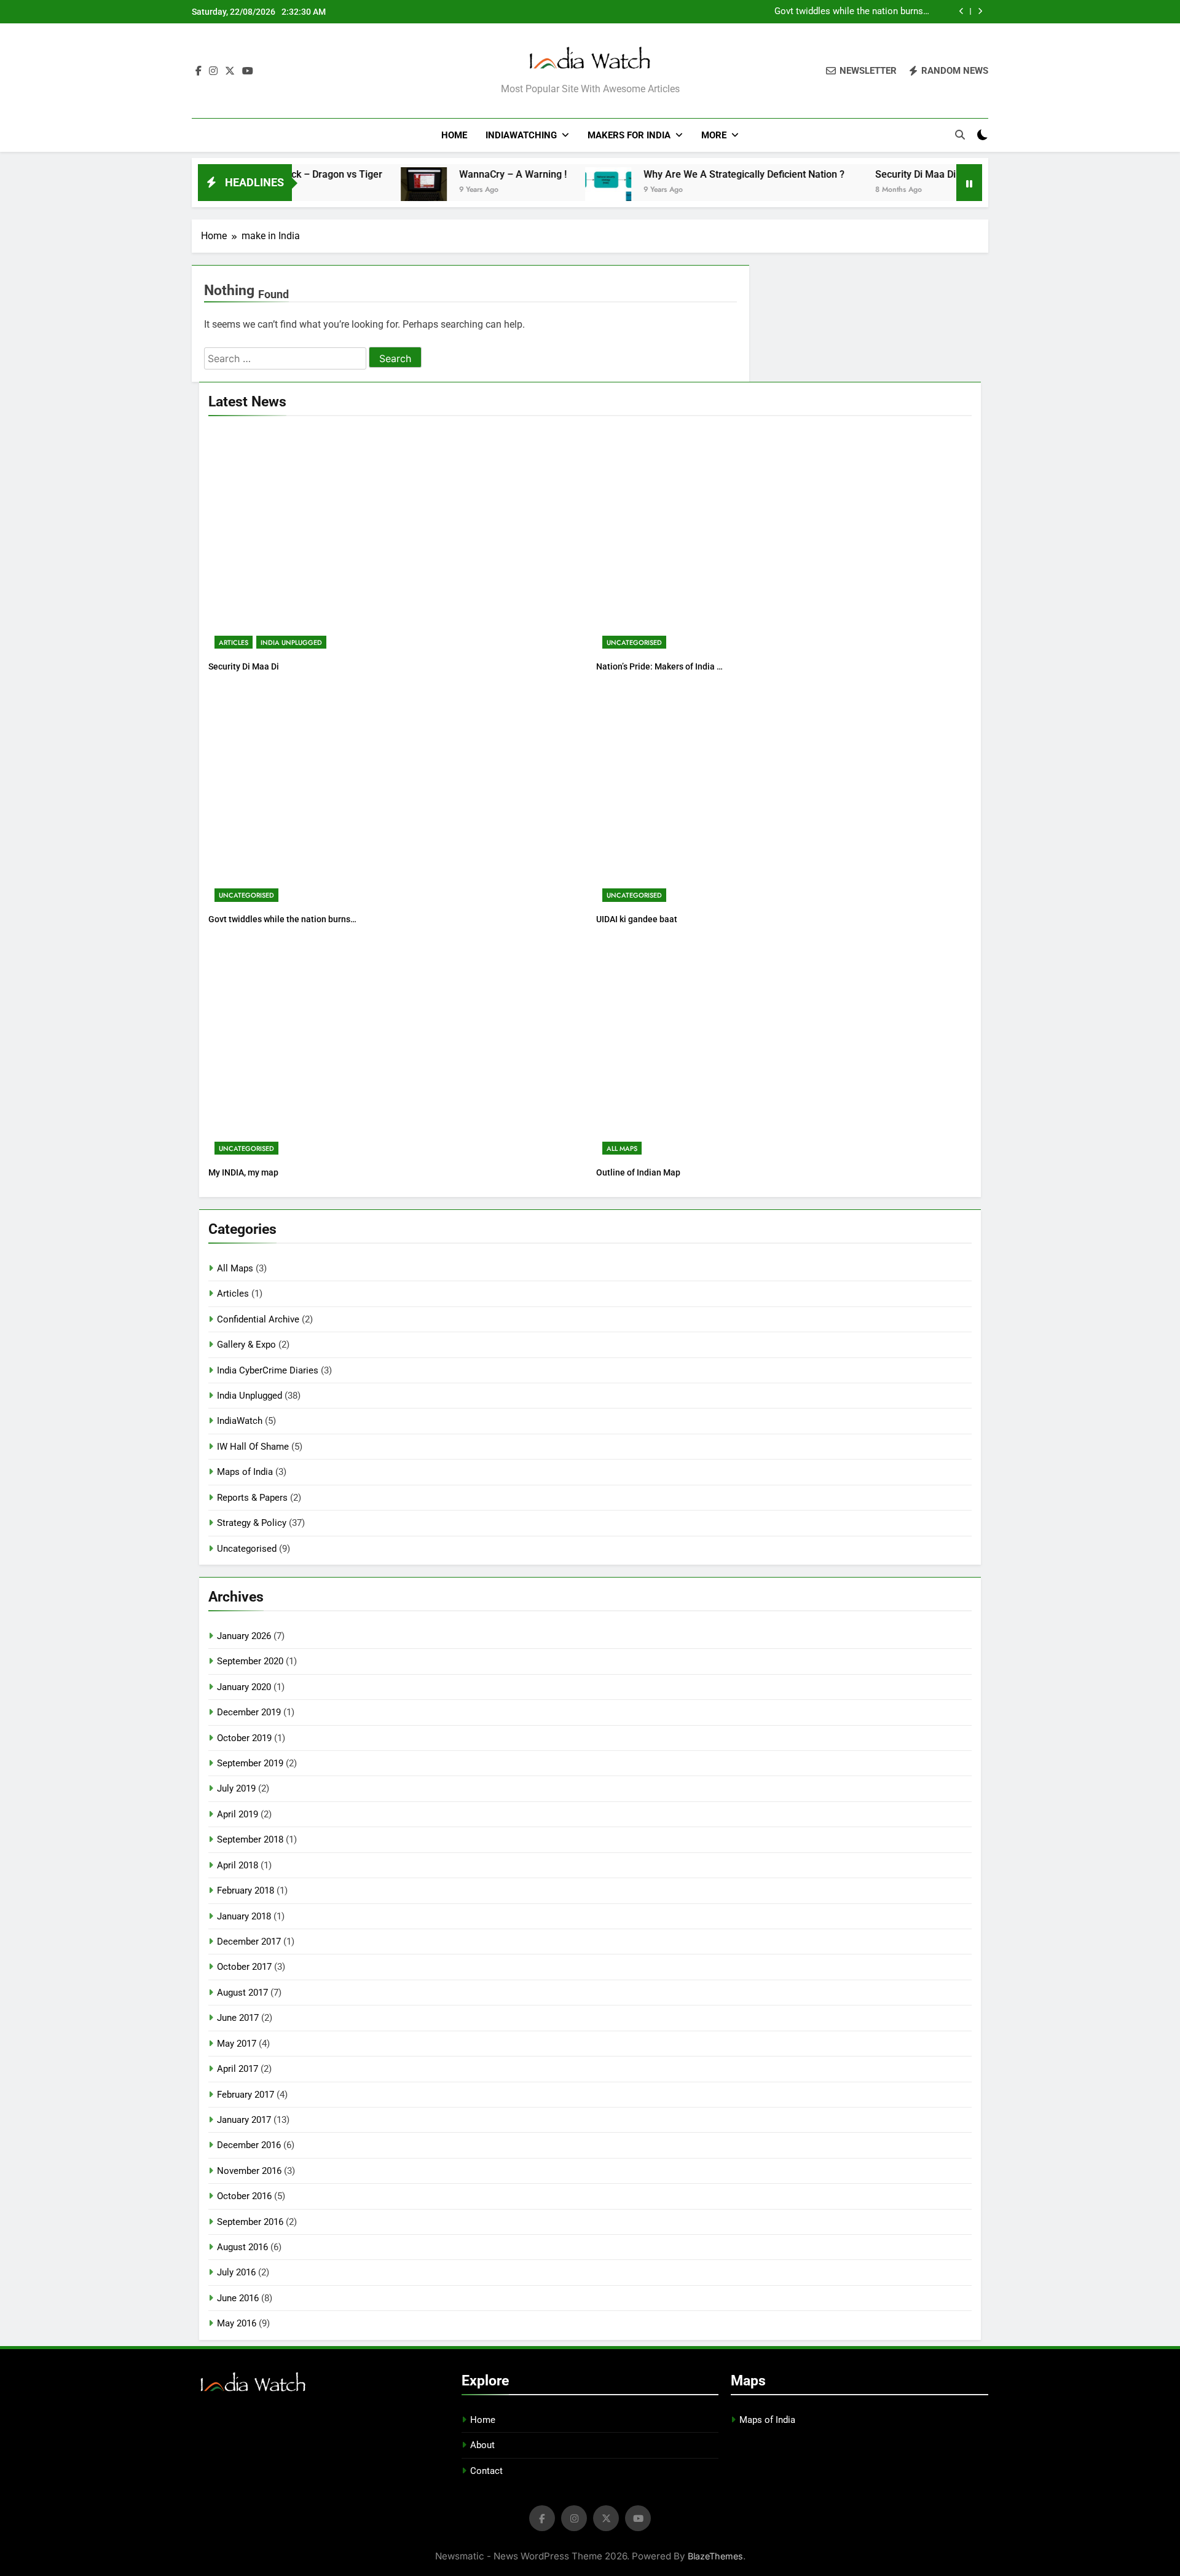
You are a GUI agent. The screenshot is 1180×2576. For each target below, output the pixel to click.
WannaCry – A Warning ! (445, 174)
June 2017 (238, 2018)
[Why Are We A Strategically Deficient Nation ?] (540, 190)
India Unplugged (291, 642)
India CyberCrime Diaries (268, 1370)
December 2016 (249, 2145)
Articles (234, 642)
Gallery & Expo (246, 1345)
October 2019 (244, 1738)
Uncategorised (634, 642)
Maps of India (245, 1472)
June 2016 (238, 2298)
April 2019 (238, 1814)
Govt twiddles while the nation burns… (852, 12)
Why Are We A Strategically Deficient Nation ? (676, 174)
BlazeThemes (715, 2556)
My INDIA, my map (243, 1172)
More (714, 135)
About (482, 2445)
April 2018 (238, 1865)
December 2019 (249, 1712)
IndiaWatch (240, 1421)
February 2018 (246, 1891)
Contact (486, 2471)
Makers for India (629, 135)
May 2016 (237, 2323)
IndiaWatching (521, 135)
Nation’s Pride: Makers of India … (659, 666)
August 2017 (242, 1993)
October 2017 (244, 1967)
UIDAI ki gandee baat (637, 919)
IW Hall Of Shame (253, 1447)
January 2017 (244, 2120)
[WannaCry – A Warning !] (356, 190)
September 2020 (250, 1661)
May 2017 (237, 2044)
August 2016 (242, 2247)
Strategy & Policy (252, 1523)
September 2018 (250, 1839)
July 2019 (236, 1788)
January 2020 (244, 1687)
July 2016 (236, 2272)
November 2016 (249, 2171)
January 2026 (244, 1636)
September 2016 (250, 2222)
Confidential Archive (258, 1319)
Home (454, 135)
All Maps (622, 1148)
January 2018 (244, 1916)
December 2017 (249, 1942)
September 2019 (250, 1763)
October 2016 (244, 2196)
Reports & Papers (252, 1498)
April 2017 (238, 2069)
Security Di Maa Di (848, 174)
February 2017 (246, 2095)
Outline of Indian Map (638, 1172)
